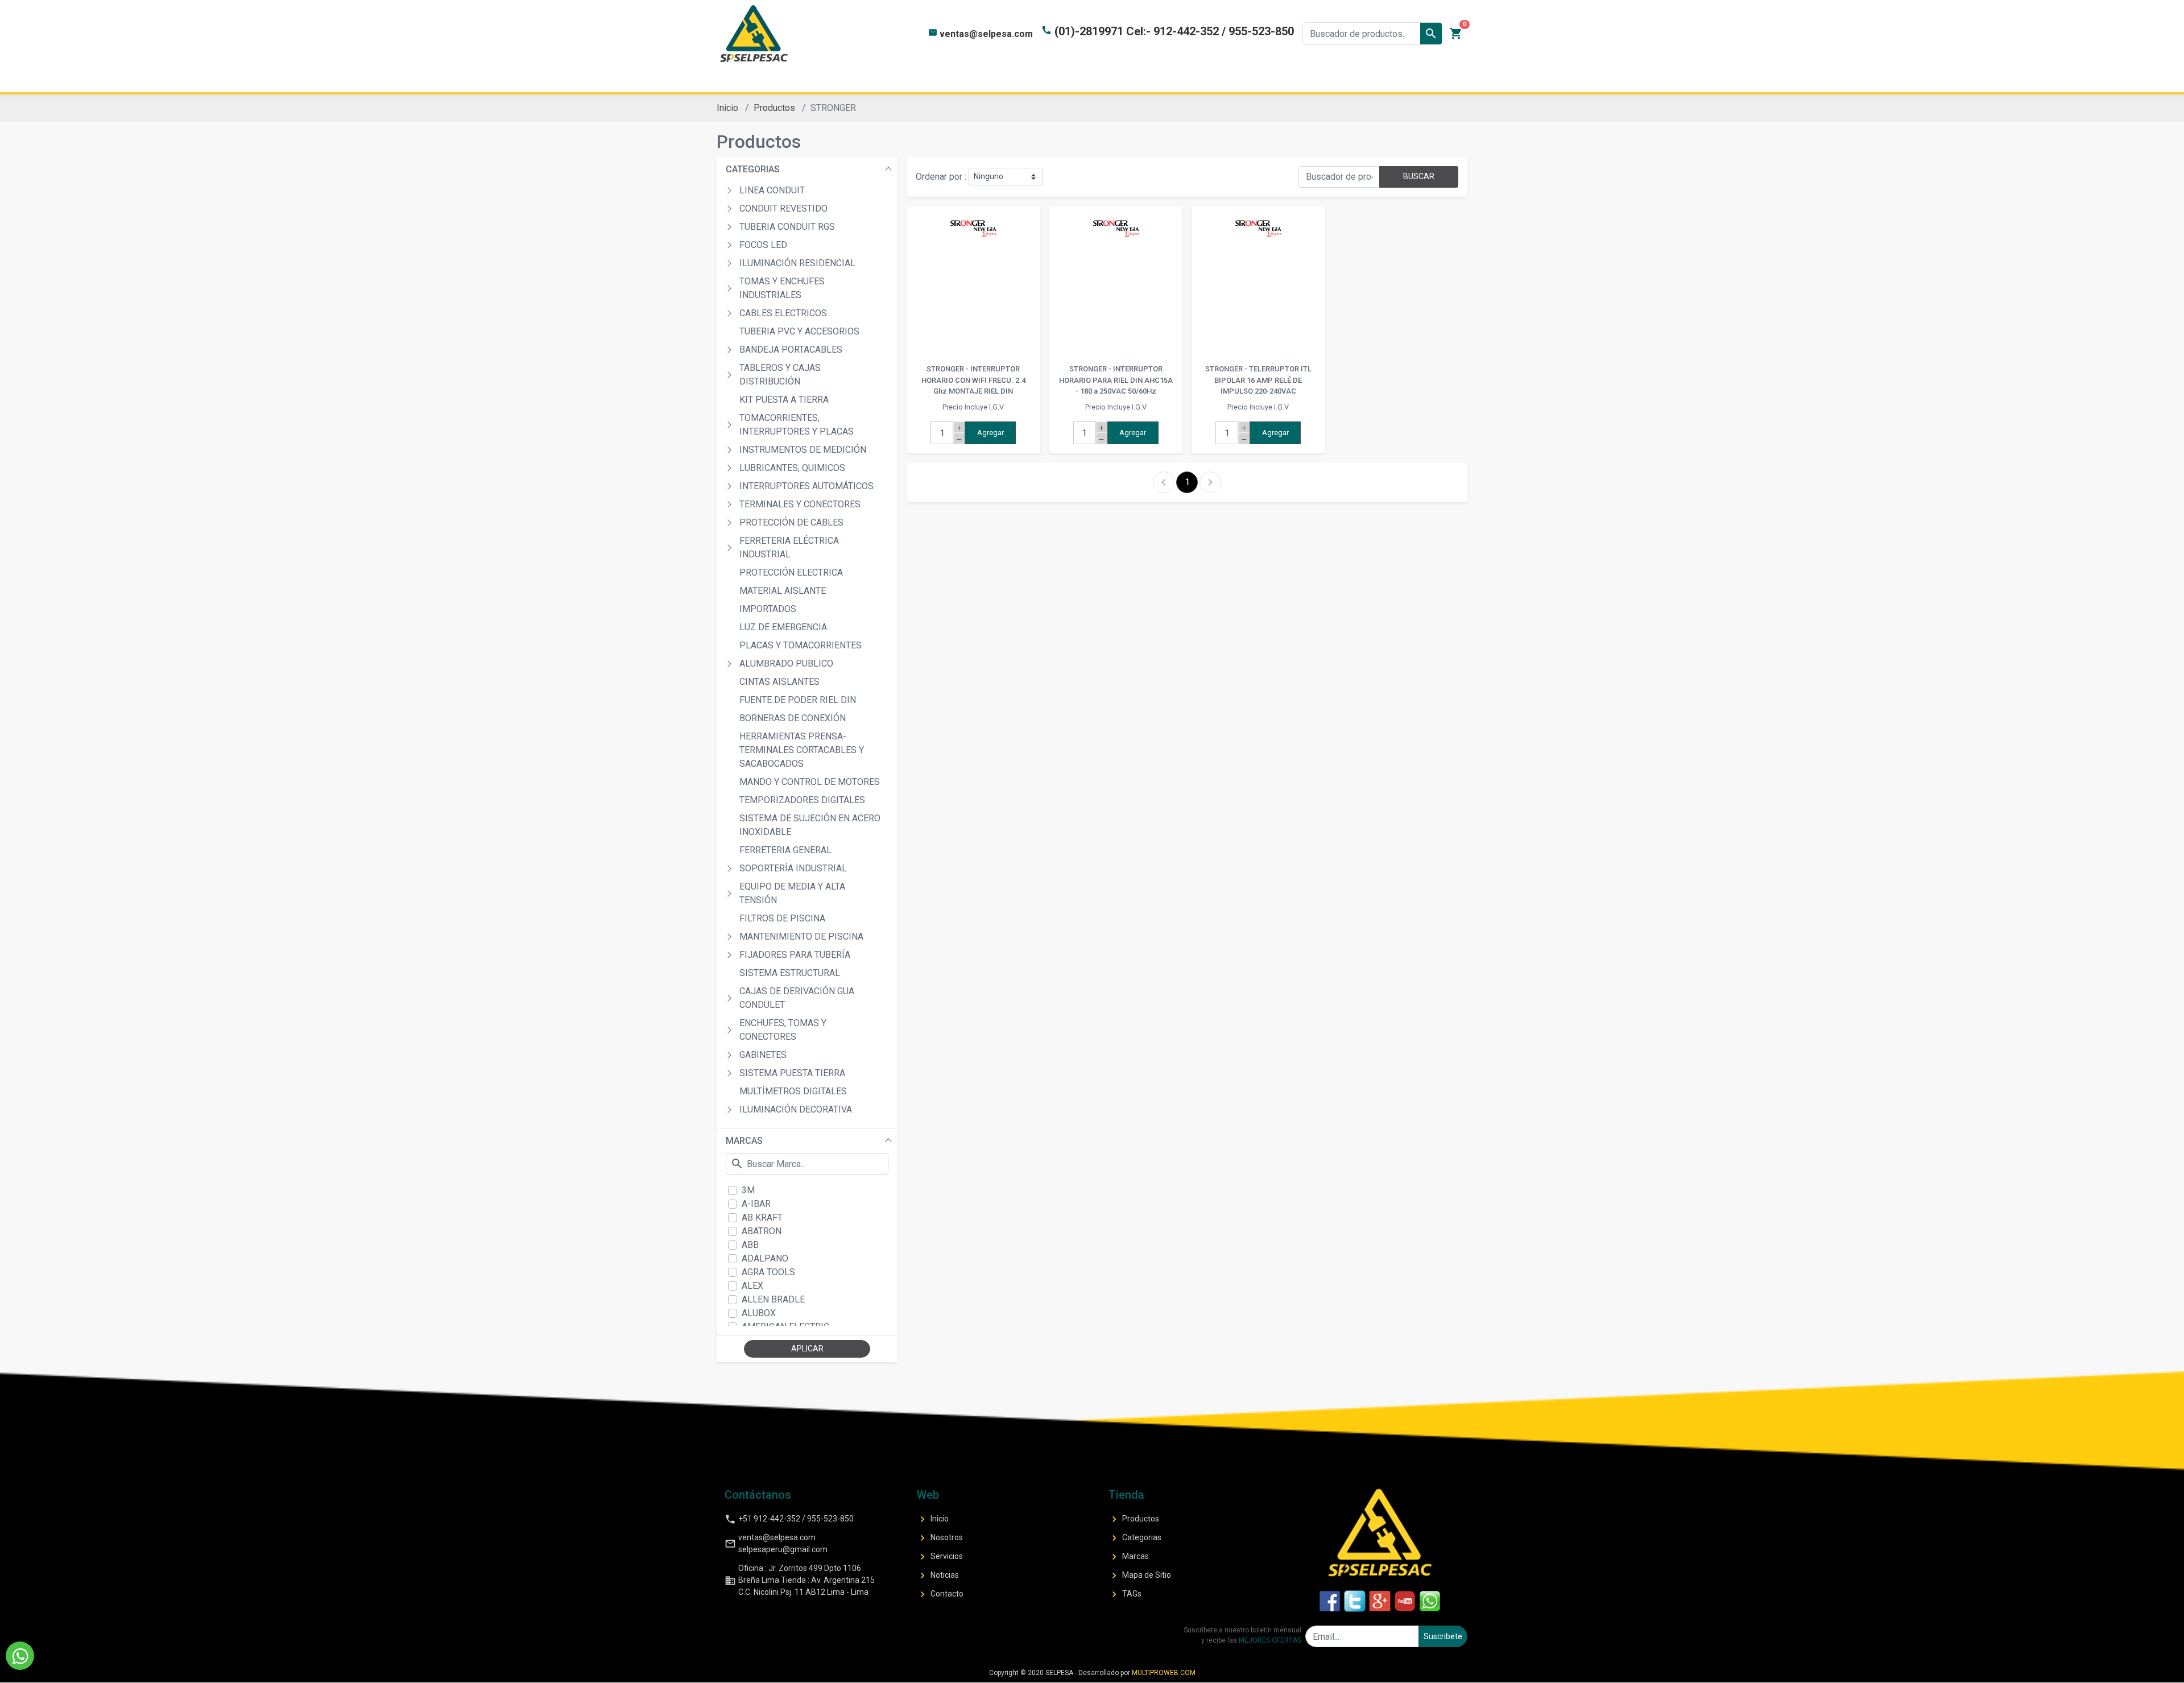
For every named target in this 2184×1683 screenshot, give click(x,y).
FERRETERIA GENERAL (785, 850)
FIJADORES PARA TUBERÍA (795, 955)
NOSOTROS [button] (920, 79)
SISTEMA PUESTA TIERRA (792, 1073)
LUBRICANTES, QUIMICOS (792, 468)
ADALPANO (765, 1258)
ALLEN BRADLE (773, 1299)
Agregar (990, 433)
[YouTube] (1405, 1601)
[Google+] (1380, 1601)
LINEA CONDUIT (772, 190)
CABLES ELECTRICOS (783, 313)
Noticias (938, 1576)
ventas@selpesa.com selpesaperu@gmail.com (776, 1543)
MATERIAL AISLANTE (783, 591)
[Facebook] (1330, 1601)
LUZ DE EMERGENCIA (783, 627)
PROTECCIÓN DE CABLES (791, 522)
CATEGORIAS (753, 169)
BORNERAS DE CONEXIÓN (793, 718)
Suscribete (1443, 1636)
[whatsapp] (1430, 1601)
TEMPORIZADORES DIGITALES (802, 800)
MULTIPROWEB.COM (1164, 1673)
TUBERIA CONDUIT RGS (787, 227)
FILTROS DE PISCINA (782, 918)
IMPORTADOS (768, 609)
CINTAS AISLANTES (779, 682)
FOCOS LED (763, 245)
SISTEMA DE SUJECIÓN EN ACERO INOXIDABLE (810, 825)
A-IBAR (756, 1204)
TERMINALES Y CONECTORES (800, 504)
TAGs (1125, 1594)
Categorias (1135, 1538)
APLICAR (807, 1349)
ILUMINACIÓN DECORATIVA (796, 1109)
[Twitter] (1355, 1601)
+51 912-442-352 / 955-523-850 (789, 1519)
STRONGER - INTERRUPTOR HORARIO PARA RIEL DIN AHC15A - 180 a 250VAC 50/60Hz (1116, 380)
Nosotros (940, 1538)
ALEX (752, 1286)
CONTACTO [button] (1332, 79)
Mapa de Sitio (1140, 1576)
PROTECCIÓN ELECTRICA (791, 572)
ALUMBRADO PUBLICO (786, 663)
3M (748, 1190)
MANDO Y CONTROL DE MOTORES (810, 782)
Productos (774, 108)
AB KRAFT (762, 1217)
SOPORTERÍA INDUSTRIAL (793, 868)
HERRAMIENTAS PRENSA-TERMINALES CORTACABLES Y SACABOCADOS (802, 750)
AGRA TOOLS (768, 1272)
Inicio (727, 108)
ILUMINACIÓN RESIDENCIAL (797, 263)
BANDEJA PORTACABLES (791, 350)
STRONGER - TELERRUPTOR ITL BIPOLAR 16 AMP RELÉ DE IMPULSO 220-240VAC (1258, 380)
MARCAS (744, 1141)
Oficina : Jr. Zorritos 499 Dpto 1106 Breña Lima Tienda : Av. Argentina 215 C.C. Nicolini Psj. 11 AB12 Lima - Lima (800, 1580)
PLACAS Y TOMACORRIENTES (801, 645)
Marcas (1129, 1557)
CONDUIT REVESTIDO (783, 208)
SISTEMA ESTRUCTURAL (790, 973)
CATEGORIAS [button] (1096, 79)
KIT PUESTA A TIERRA (784, 400)
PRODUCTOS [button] (1006, 79)
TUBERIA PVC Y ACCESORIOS (799, 331)
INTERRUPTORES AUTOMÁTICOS (806, 486)
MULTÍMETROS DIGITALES (793, 1091)
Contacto (940, 1594)
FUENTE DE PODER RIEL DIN (798, 700)
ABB (750, 1245)
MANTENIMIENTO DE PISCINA (801, 936)
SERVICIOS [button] (1251, 79)
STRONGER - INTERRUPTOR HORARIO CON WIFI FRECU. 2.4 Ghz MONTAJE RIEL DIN (973, 380)
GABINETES (763, 1055)
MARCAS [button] (1176, 79)
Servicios (940, 1557)
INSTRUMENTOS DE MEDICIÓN (803, 450)
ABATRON (762, 1231)
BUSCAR (1419, 176)
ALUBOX (759, 1313)
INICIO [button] (849, 79)
